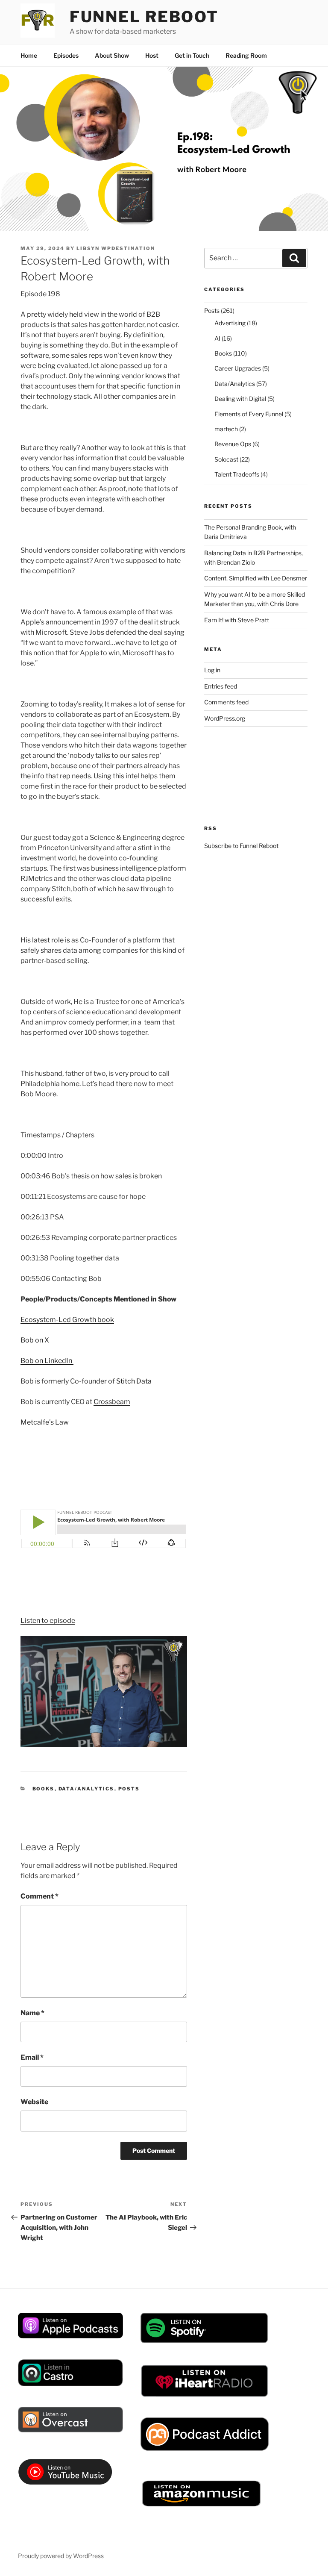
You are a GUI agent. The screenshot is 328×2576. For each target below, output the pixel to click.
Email (32, 2057)
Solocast (226, 459)
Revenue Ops (233, 444)
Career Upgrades (238, 368)
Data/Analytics (86, 1789)
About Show (112, 55)
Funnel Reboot (144, 17)
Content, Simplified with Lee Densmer (256, 578)
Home (29, 55)
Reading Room (246, 55)
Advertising (230, 323)
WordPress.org (225, 718)
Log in (212, 670)
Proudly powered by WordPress (61, 2556)
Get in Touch (192, 55)
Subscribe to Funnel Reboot (241, 846)
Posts (129, 1789)
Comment (40, 1896)
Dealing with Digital (240, 399)
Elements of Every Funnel (249, 414)
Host (152, 55)
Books (44, 1789)
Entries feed (221, 686)
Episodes (66, 55)
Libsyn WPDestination (116, 248)
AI (217, 338)
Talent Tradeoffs (237, 474)
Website (34, 2102)
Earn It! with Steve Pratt (237, 620)
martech (226, 429)
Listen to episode (48, 1621)
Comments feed (226, 702)
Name (32, 2013)
